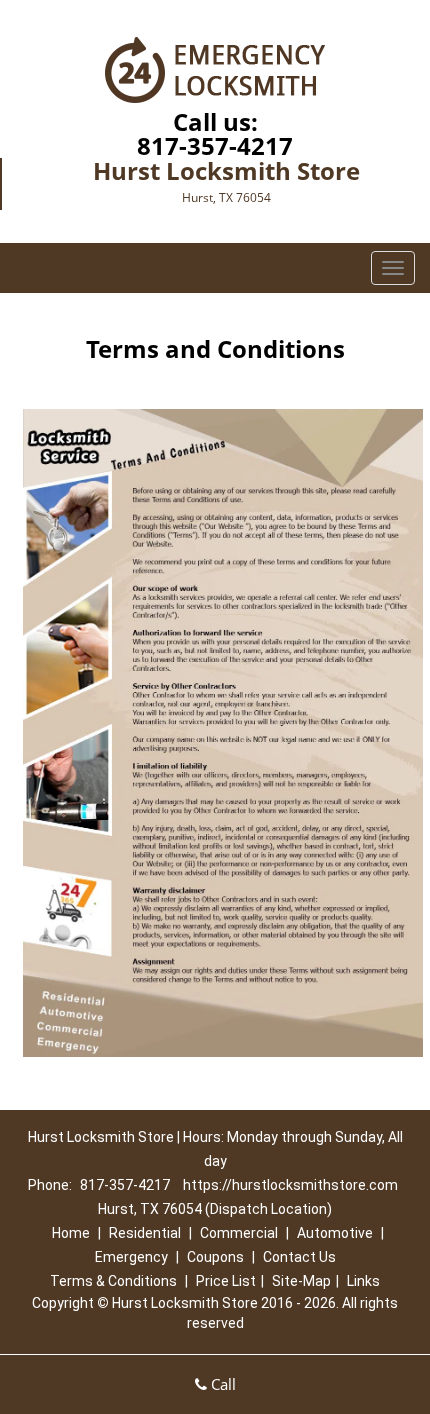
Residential (145, 1233)
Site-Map (301, 1281)
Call (221, 1384)
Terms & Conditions (113, 1281)
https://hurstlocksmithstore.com (290, 1185)
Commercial (239, 1233)
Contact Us (299, 1257)
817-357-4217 (215, 145)
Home (71, 1233)
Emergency (131, 1257)
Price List (226, 1281)
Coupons (215, 1257)
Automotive (335, 1233)
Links (363, 1281)
